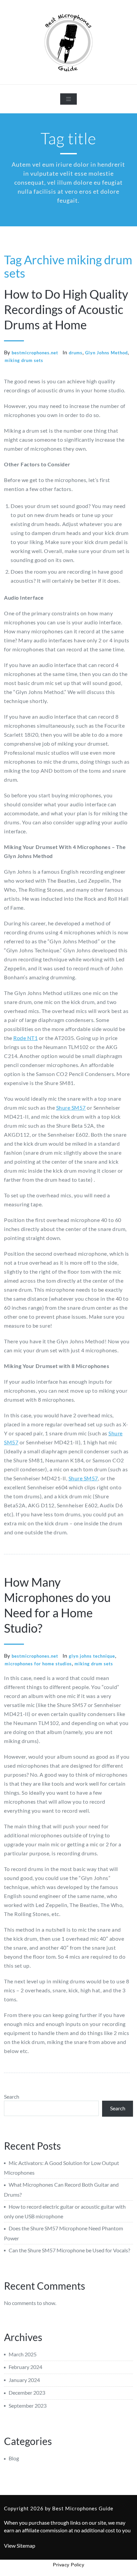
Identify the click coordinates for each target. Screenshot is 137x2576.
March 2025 (23, 2354)
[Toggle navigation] (68, 99)
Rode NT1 (25, 1038)
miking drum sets (24, 360)
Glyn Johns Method (106, 353)
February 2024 (25, 2367)
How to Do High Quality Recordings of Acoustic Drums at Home (66, 309)
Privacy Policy (68, 2565)
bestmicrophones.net (35, 353)
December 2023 (27, 2392)
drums (76, 353)
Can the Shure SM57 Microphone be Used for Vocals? (69, 2250)
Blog (14, 2458)
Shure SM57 (71, 1107)
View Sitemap (20, 2545)
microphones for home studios (38, 1664)
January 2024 (24, 2380)
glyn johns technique (92, 1656)
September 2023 (28, 2405)
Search (12, 2096)
